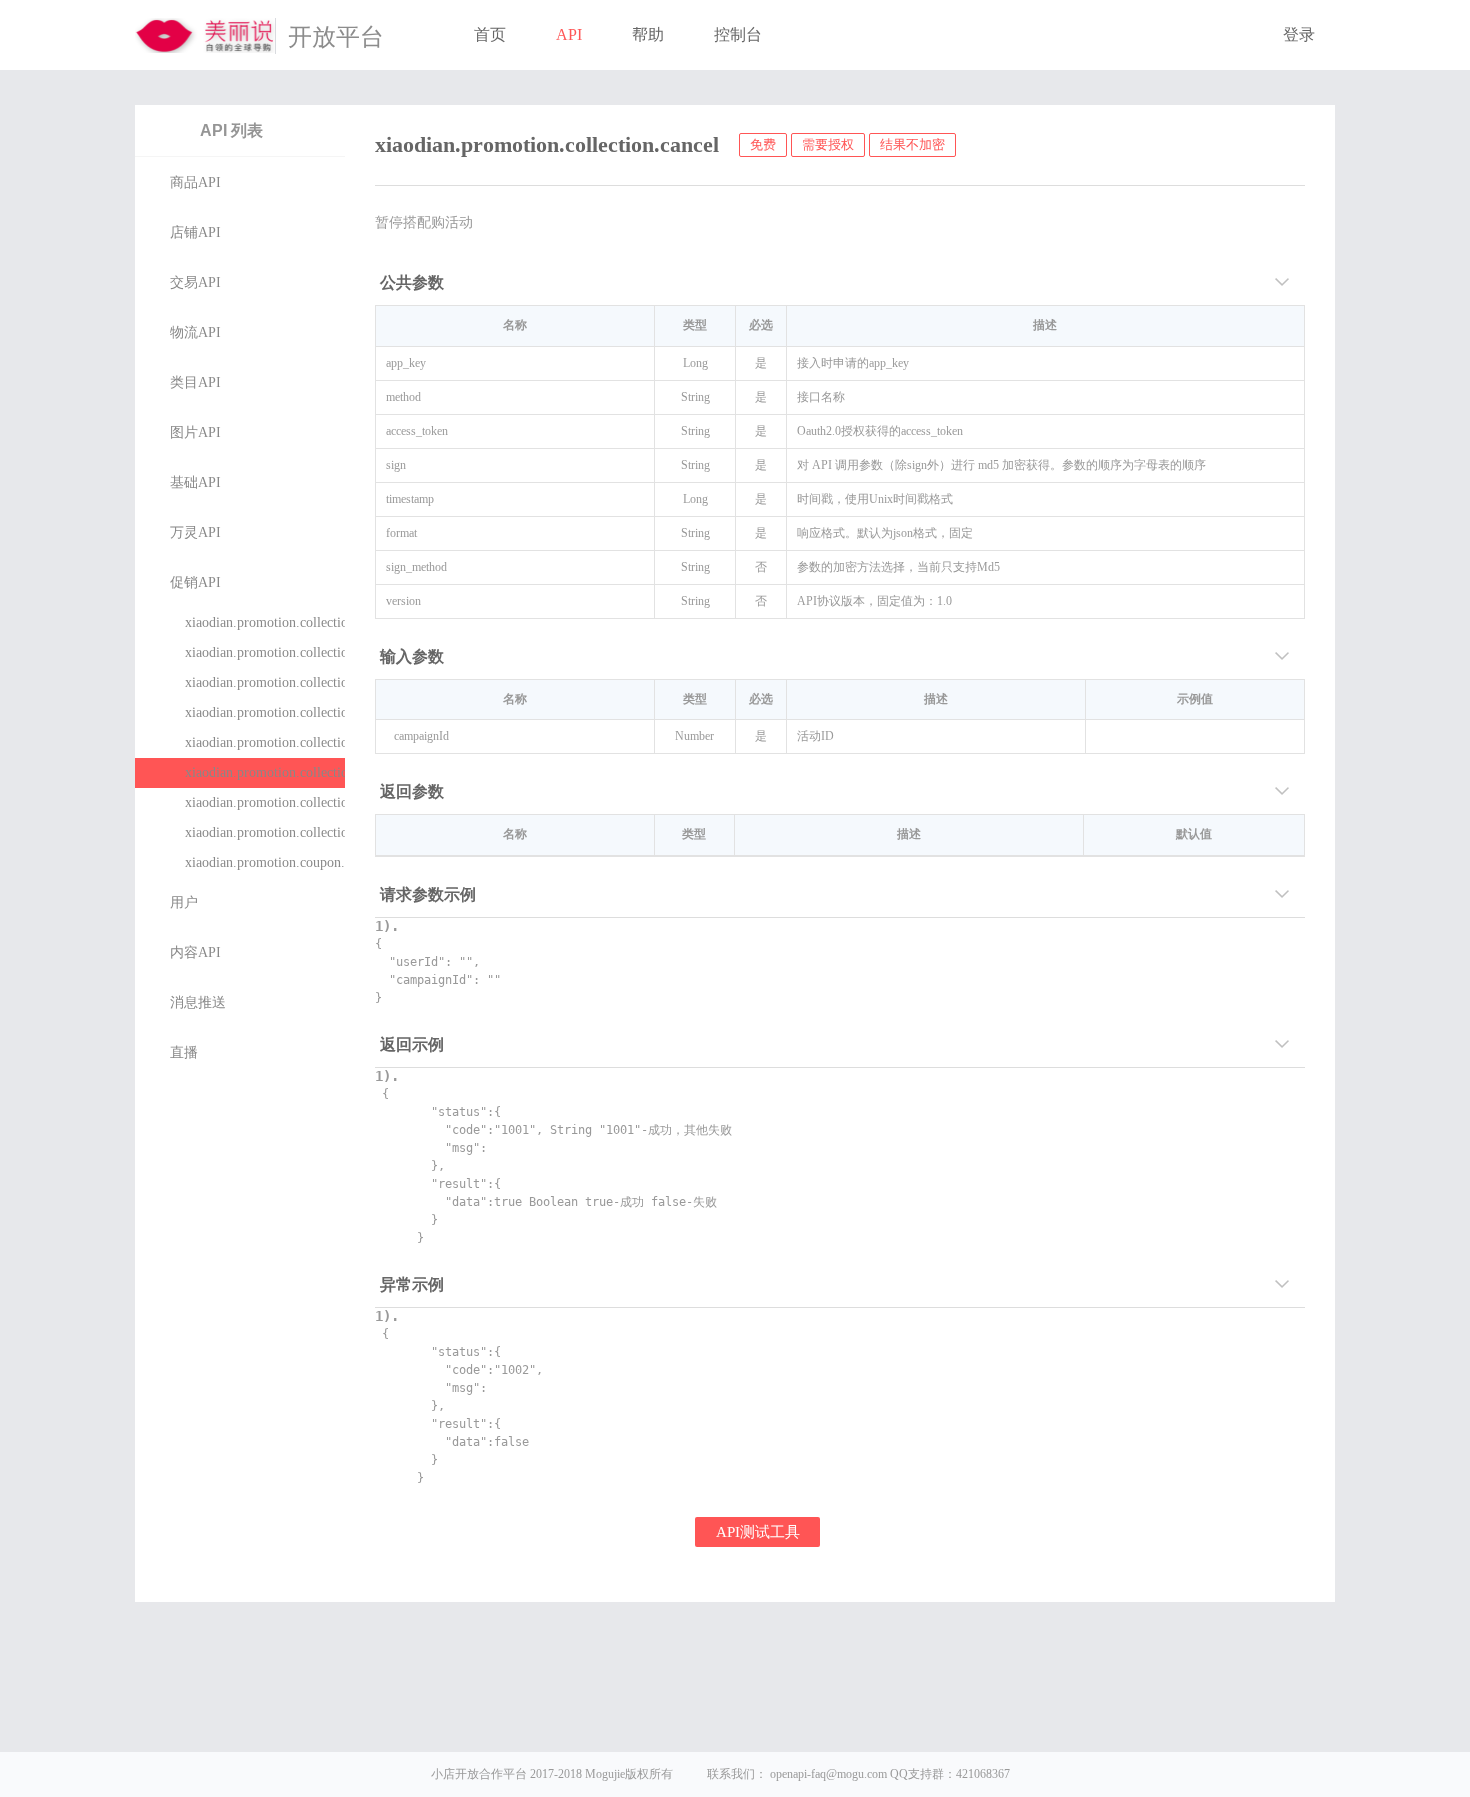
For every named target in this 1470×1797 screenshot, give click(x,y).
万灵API (195, 532)
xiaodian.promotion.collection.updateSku (265, 652)
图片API (195, 432)
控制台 (738, 34)
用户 (184, 902)
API (569, 34)
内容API (195, 952)
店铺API (195, 232)
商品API (195, 182)
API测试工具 (758, 1532)
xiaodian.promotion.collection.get (265, 742)
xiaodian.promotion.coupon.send (265, 862)
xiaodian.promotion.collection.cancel (265, 772)
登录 (1299, 34)
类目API (195, 382)
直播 (184, 1052)
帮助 (648, 34)
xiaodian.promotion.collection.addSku (265, 682)
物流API (195, 332)
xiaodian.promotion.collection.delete (265, 832)
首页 (490, 34)
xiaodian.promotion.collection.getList (265, 712)
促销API (195, 582)
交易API (195, 282)
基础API (195, 482)
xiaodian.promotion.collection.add (265, 622)
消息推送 (198, 1002)
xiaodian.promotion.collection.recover (265, 802)
